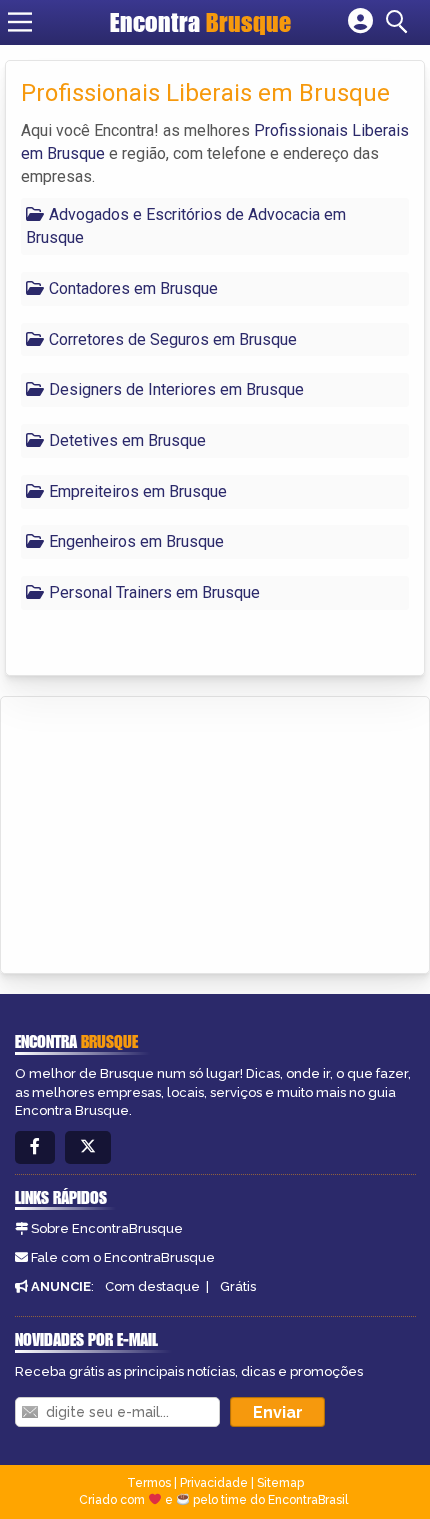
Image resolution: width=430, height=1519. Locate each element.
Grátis (238, 1286)
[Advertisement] (166, 832)
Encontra (200, 22)
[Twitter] (88, 1147)
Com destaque (152, 1286)
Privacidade (214, 1483)
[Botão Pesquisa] (400, 22)
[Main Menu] (20, 22)
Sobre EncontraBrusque (107, 1228)
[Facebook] (35, 1147)
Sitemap (280, 1483)
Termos (149, 1483)
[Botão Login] (360, 22)
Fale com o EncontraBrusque (123, 1257)
